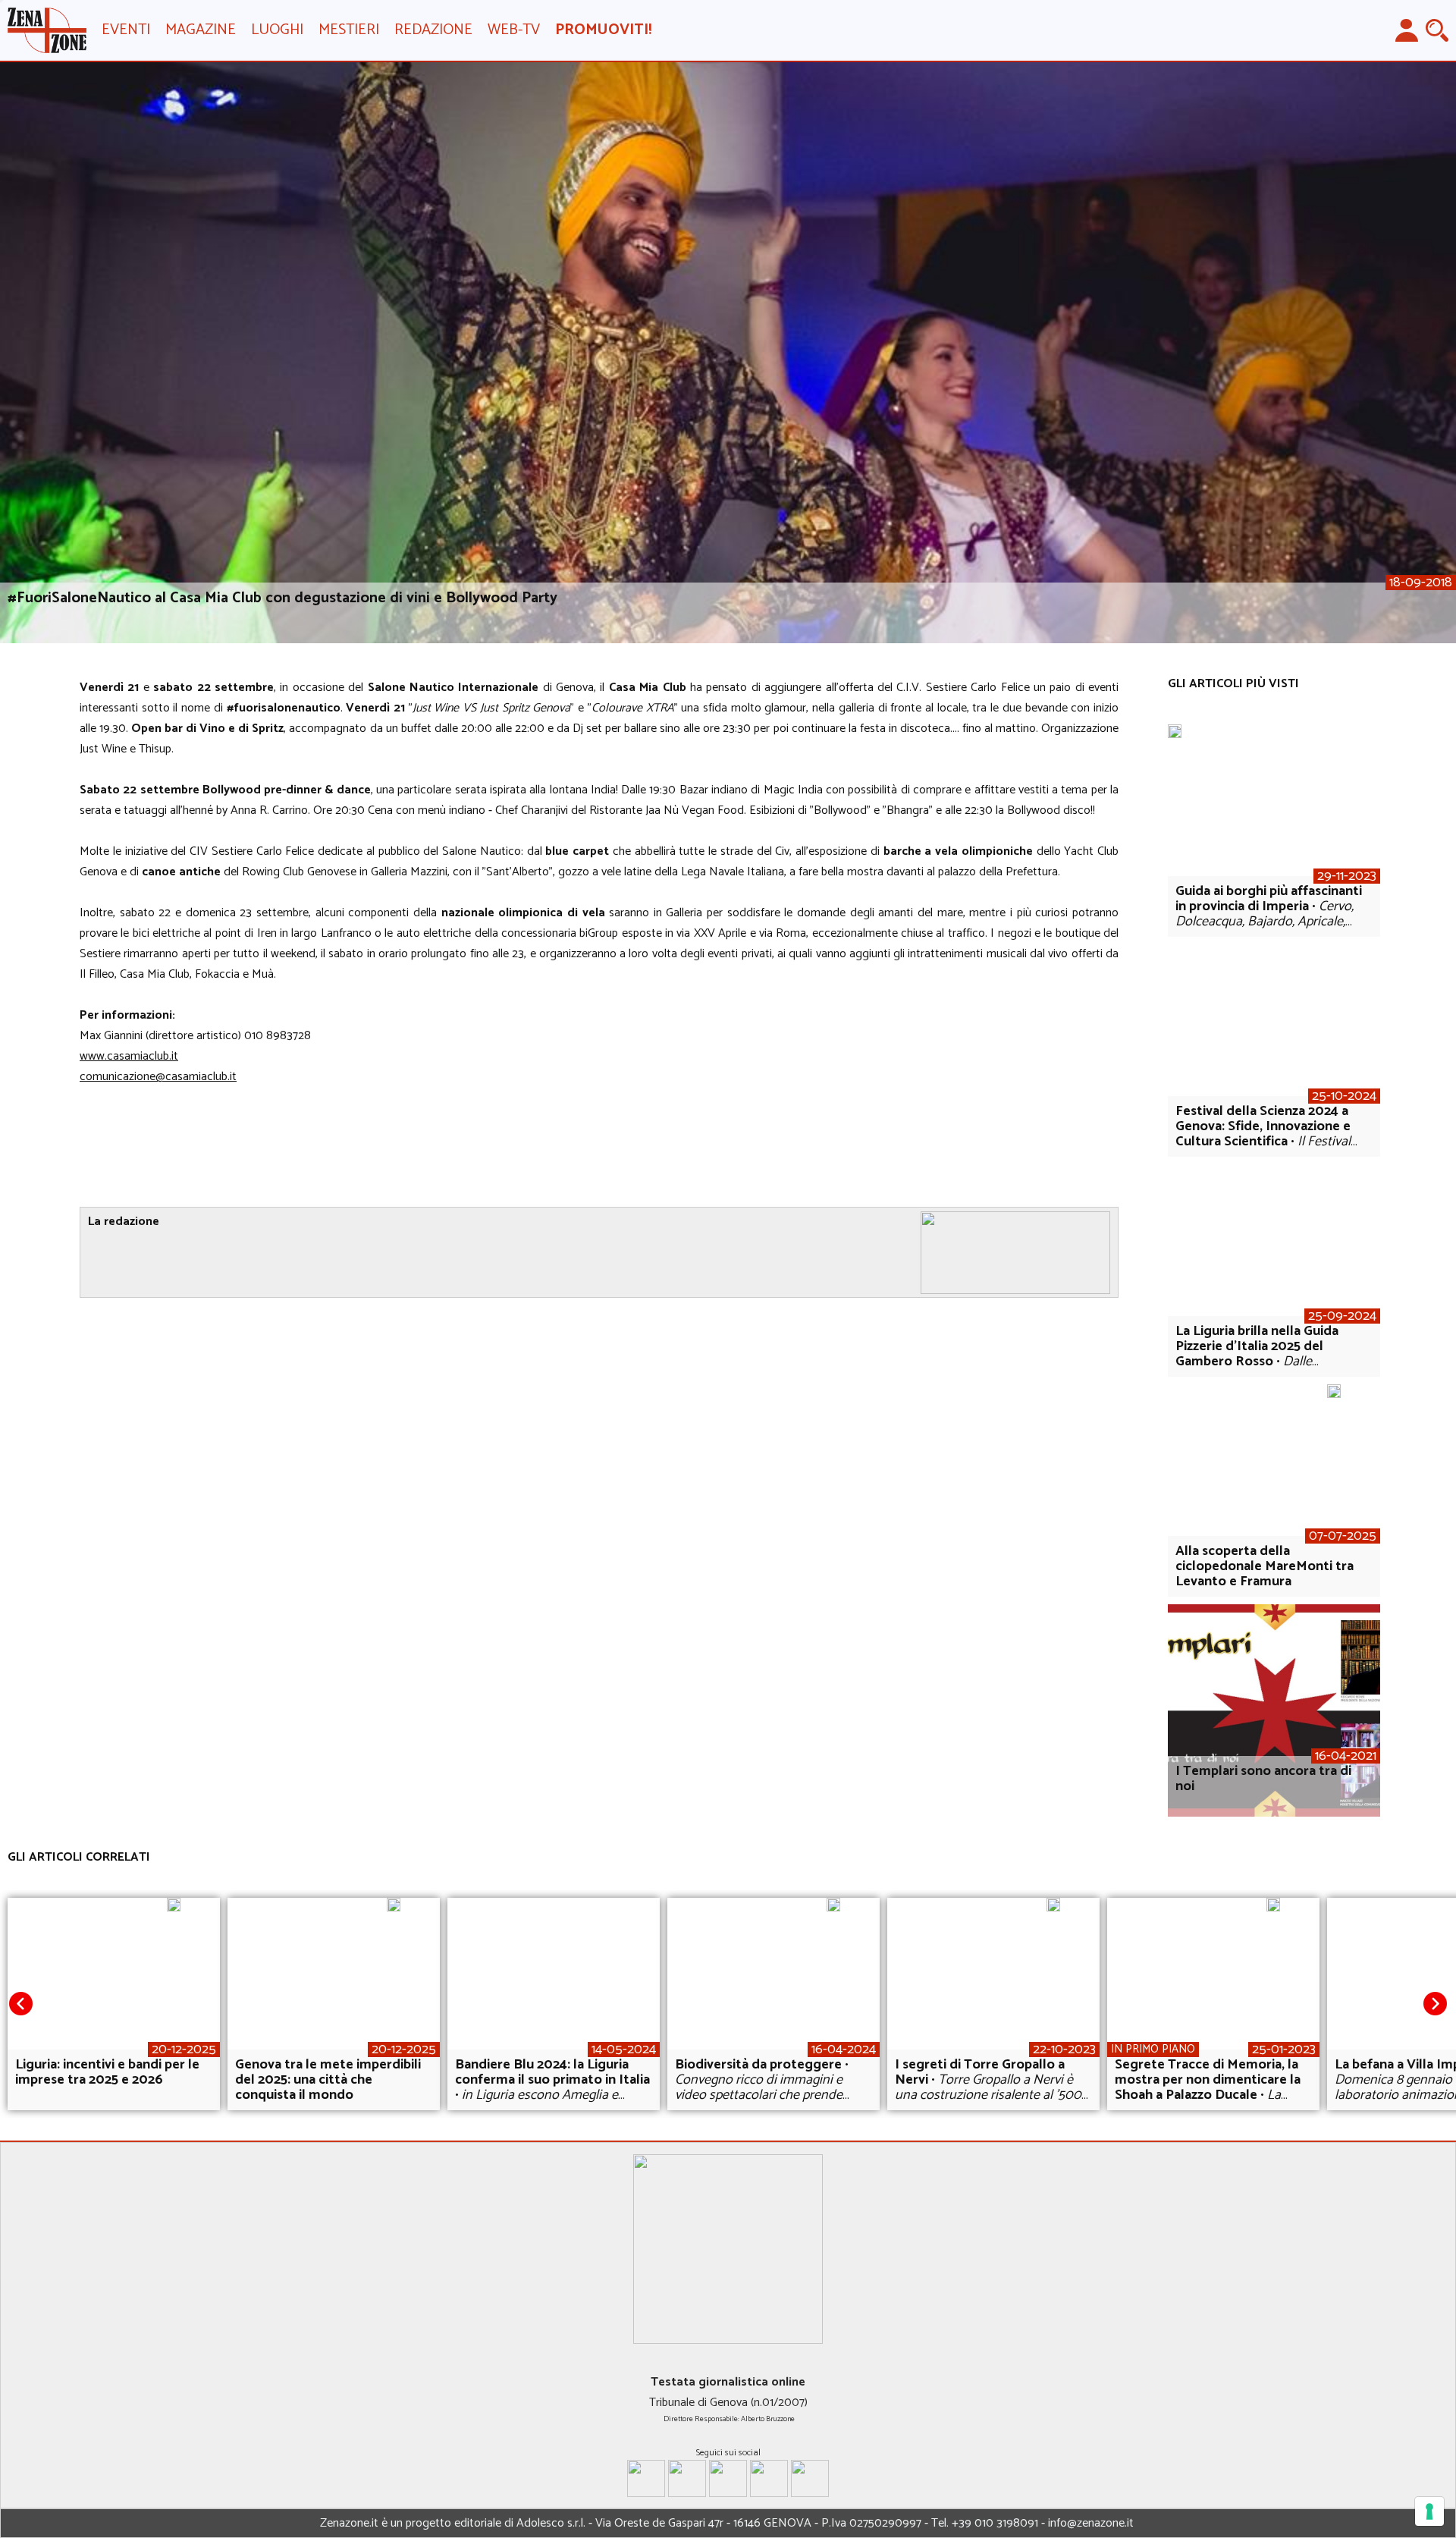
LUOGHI (277, 30)
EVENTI (126, 30)
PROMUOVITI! (603, 30)
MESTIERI (349, 30)
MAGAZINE (201, 30)
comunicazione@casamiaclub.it (158, 1077)
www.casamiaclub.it (129, 1056)
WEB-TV (514, 30)
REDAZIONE (433, 30)
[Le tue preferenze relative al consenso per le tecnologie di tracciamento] (1429, 2511)
